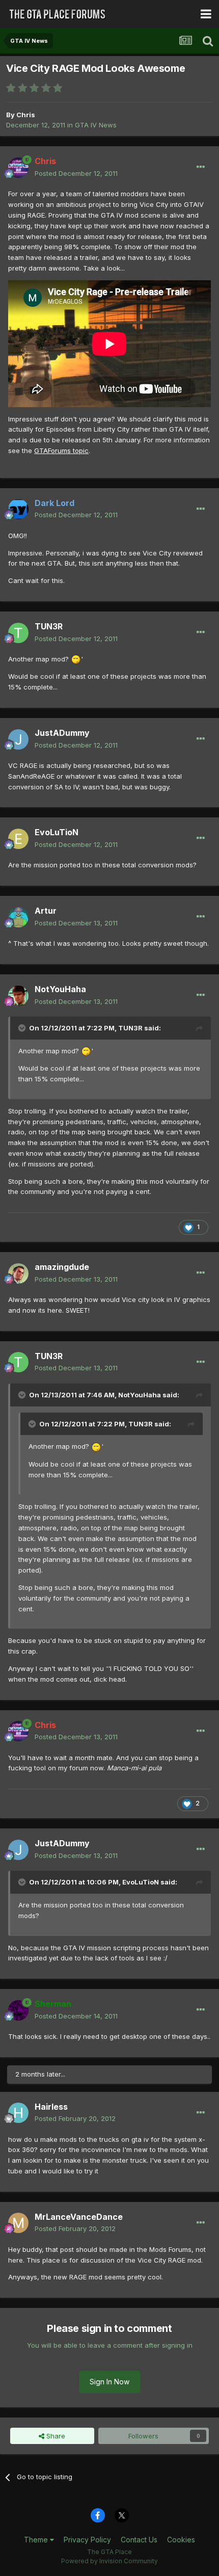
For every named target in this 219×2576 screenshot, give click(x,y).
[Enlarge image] (76, 659)
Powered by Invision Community (109, 2561)
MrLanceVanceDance (79, 2217)
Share (55, 2436)
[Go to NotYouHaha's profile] (18, 996)
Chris (26, 115)
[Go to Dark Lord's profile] (18, 509)
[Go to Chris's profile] (18, 168)
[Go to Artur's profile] (18, 917)
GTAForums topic (61, 450)
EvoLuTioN (57, 832)
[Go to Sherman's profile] (18, 2010)
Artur (46, 911)
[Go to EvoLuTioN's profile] (18, 839)
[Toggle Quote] (23, 1028)
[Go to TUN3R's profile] (18, 633)
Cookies (181, 2540)
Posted (76, 173)
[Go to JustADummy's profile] (18, 739)
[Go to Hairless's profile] (18, 2113)
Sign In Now (109, 2382)
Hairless (51, 2107)
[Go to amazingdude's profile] (18, 1273)
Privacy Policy (87, 2540)
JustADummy (62, 733)
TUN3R (49, 626)
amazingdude (62, 1267)
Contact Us (139, 2540)
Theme (37, 2540)
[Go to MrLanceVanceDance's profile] (18, 2223)
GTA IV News (96, 125)
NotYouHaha (60, 989)
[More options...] (201, 167)
